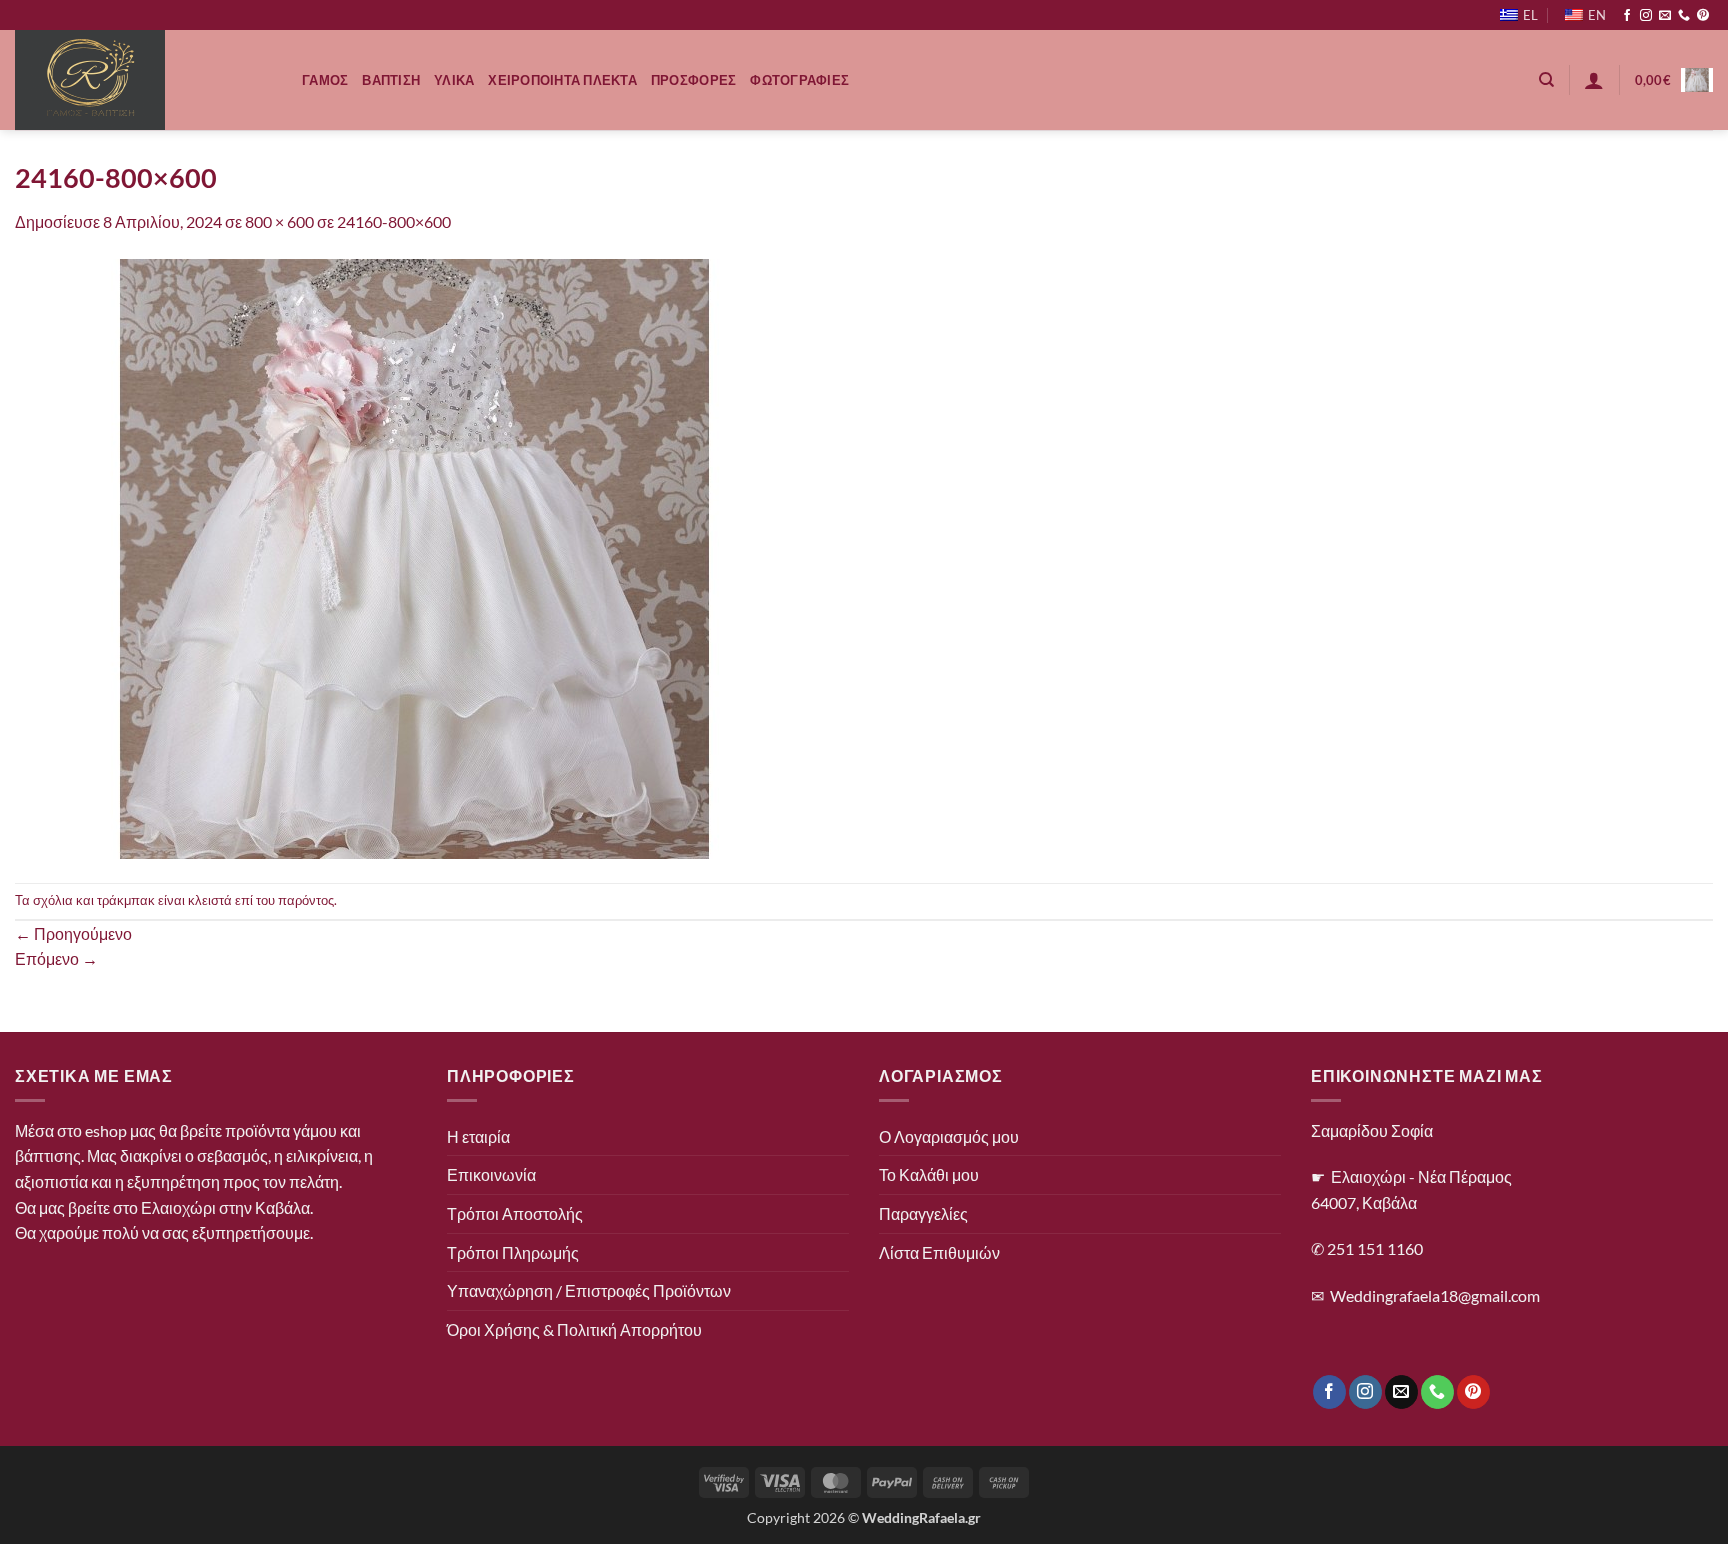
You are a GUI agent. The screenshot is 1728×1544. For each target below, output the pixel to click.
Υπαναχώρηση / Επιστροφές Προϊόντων (589, 1290)
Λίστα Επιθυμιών (939, 1252)
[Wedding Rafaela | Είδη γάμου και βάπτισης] (143, 80)
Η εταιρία (478, 1136)
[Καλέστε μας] (1684, 16)
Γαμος (325, 80)
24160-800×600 (394, 221)
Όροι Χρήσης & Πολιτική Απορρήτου (574, 1329)
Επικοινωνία (491, 1174)
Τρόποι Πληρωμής (513, 1252)
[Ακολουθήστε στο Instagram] (1646, 16)
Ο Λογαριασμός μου (949, 1136)
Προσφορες (693, 80)
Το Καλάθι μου (929, 1174)
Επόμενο (56, 958)
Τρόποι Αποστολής (515, 1213)
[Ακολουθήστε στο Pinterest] (1703, 16)
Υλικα (454, 80)
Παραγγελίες (923, 1213)
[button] (1594, 80)
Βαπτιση (391, 80)
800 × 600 (279, 221)
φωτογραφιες (799, 80)
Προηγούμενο (73, 933)
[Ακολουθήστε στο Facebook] (1627, 16)
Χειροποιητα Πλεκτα (562, 80)
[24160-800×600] (415, 556)
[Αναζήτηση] (1546, 80)
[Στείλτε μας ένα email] (1665, 16)
